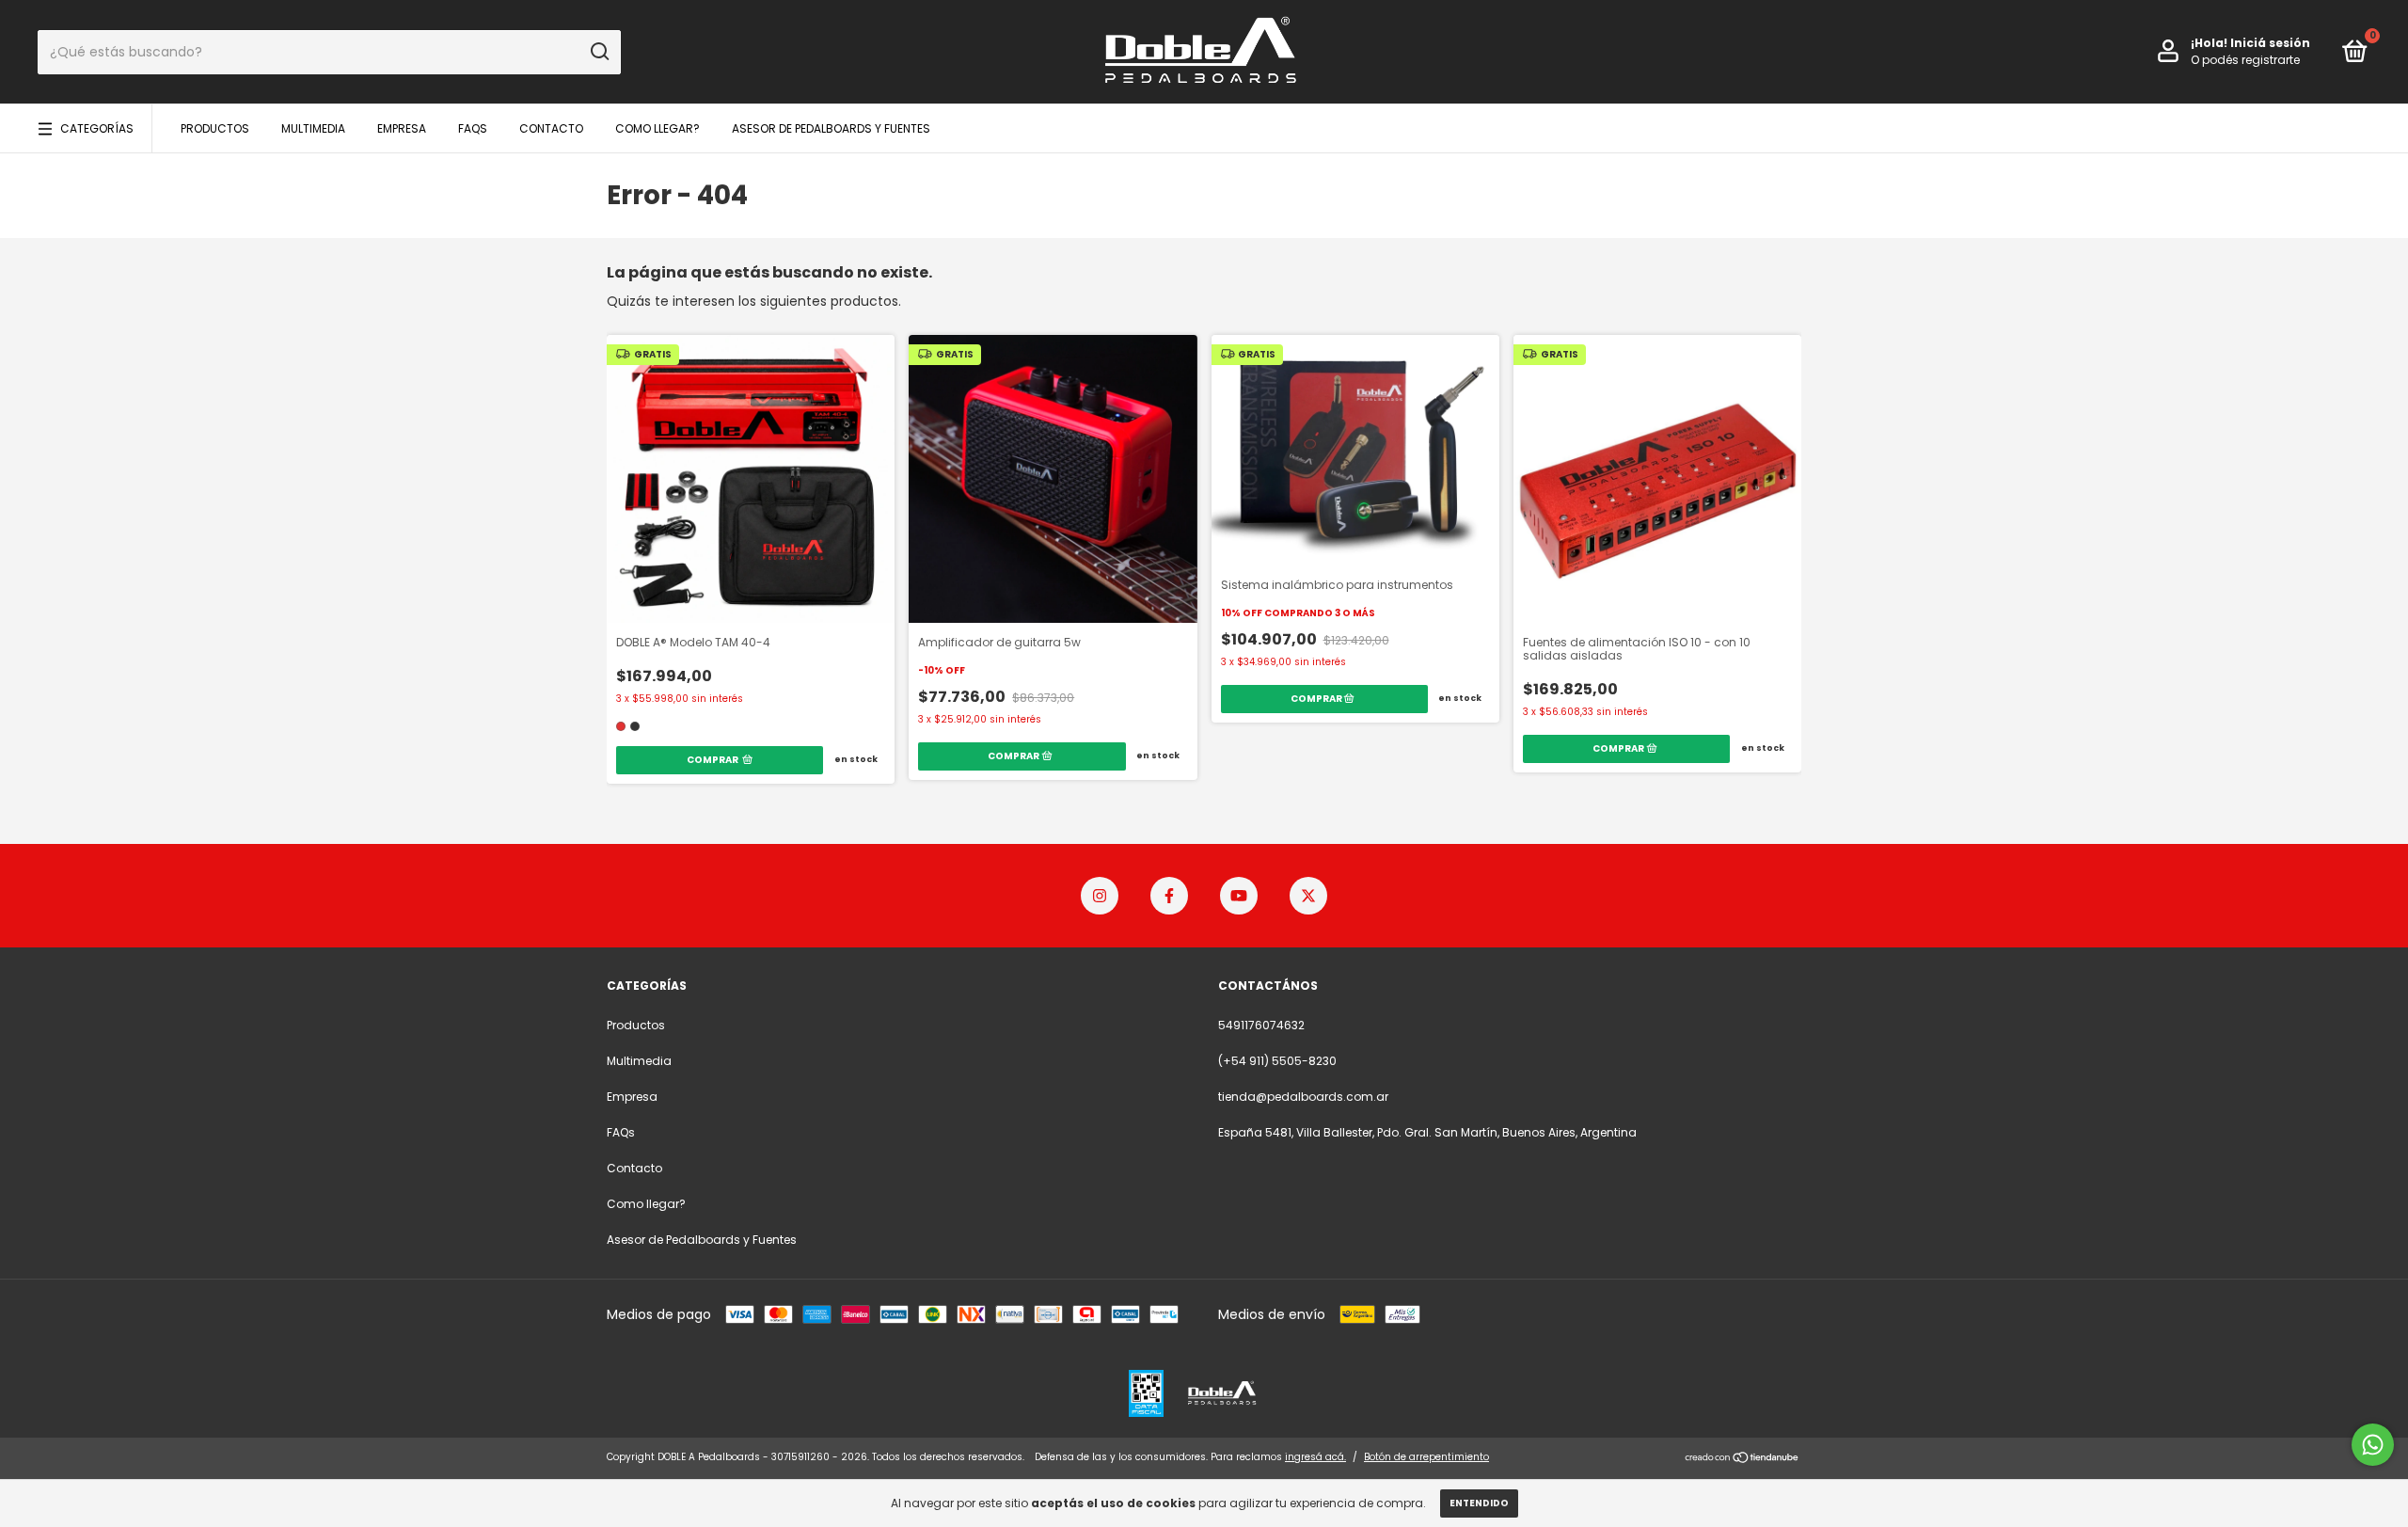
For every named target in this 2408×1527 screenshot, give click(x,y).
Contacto (551, 128)
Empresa (402, 128)
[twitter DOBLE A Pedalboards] (1308, 896)
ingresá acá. (1315, 1457)
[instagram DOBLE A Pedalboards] (1100, 896)
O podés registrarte (2245, 60)
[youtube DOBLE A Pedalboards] (1239, 896)
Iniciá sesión (2270, 43)
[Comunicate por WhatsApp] (2373, 1445)
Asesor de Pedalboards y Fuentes (831, 128)
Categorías (97, 128)
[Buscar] (599, 52)
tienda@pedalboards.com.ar (1303, 1097)
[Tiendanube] (1743, 1459)
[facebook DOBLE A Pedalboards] (1169, 896)
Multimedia (313, 128)
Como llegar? (657, 128)
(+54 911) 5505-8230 (1277, 1061)
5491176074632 (1261, 1025)
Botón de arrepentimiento (1426, 1457)
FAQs (473, 128)
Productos (215, 128)
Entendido (1479, 1503)
